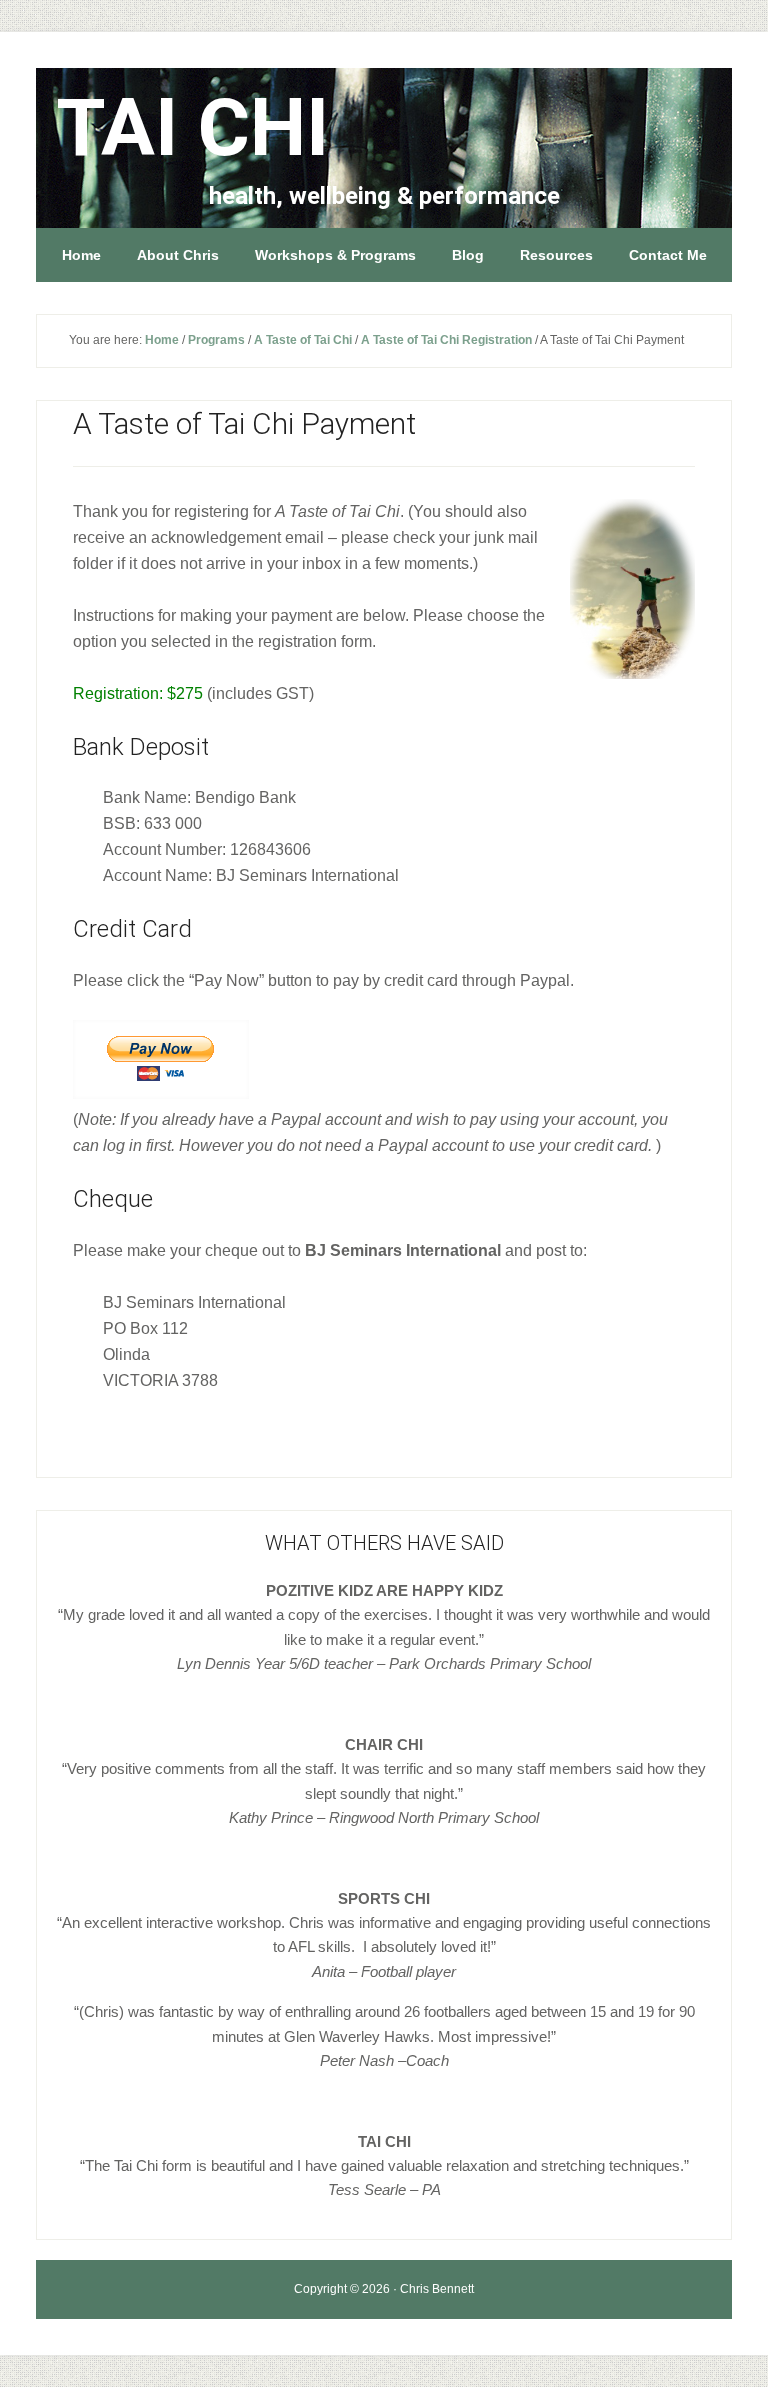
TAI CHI (192, 128)
